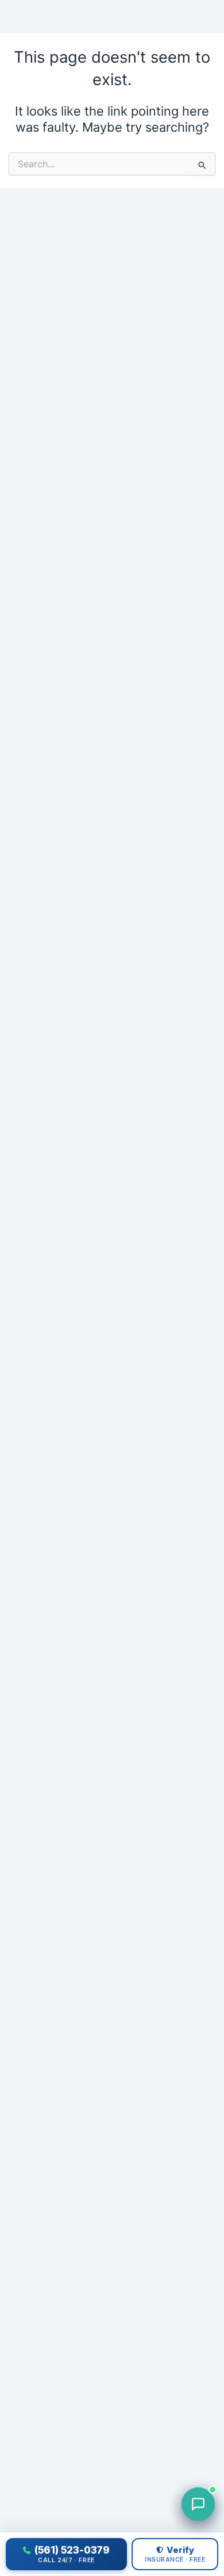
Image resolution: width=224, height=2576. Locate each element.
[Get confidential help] (198, 2504)
